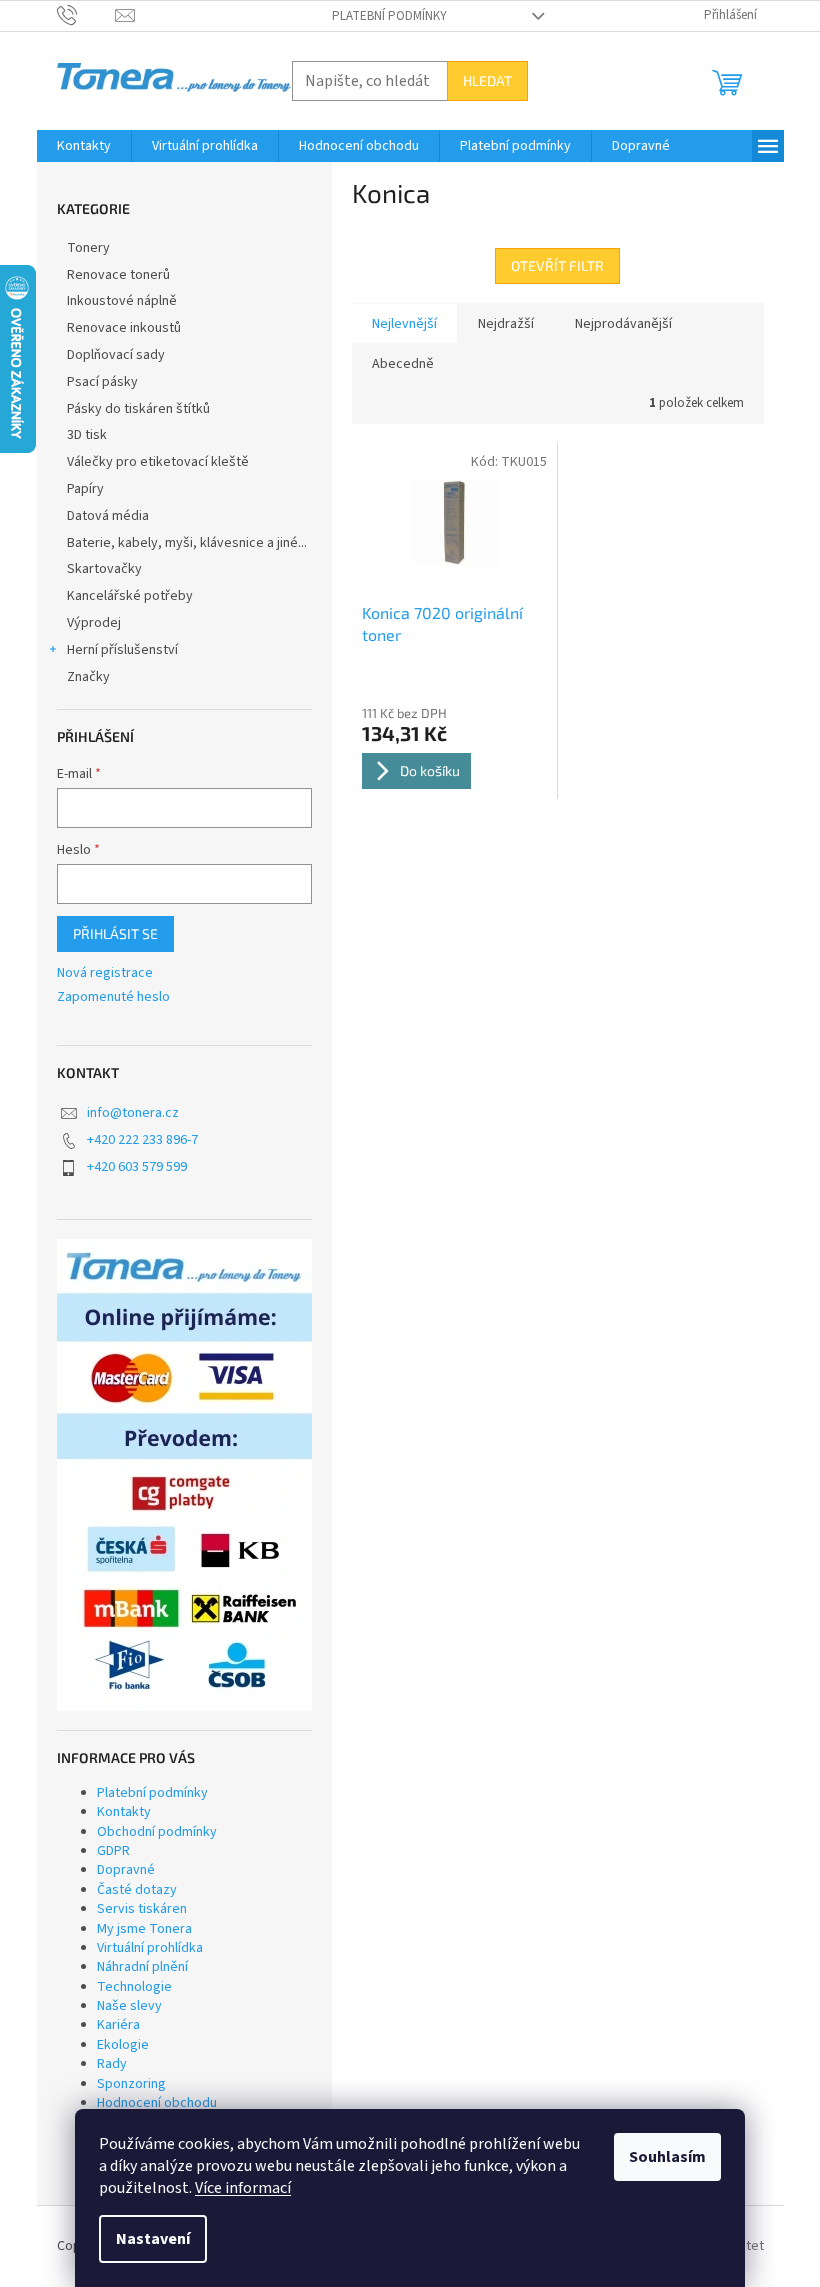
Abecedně (403, 364)
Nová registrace (105, 973)
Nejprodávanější (623, 324)
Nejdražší (506, 324)
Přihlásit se (115, 933)
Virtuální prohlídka (150, 1948)
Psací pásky (102, 382)
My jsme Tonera (144, 1929)
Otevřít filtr (557, 265)
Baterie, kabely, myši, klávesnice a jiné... (187, 543)
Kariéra (118, 2025)
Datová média (108, 516)
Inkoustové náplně (122, 301)
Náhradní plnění (142, 1967)
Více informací (243, 2188)
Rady (112, 2064)
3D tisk (87, 435)
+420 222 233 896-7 (142, 1140)
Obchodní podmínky (157, 1832)
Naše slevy (129, 2006)
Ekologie (123, 2045)
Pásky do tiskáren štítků (138, 409)
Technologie (134, 1987)
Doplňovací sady (116, 355)
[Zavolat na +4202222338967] (86, 15)
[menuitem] (84, 146)
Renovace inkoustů (124, 328)
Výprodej (94, 623)
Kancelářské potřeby (130, 596)
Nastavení (153, 2239)
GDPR (113, 1851)
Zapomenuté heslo (113, 997)
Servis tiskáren (142, 1909)
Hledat (487, 80)
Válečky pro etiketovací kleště (158, 462)
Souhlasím (667, 2157)
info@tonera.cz (133, 1113)
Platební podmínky (389, 16)
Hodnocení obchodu (157, 2103)
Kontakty (124, 1812)
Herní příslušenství (122, 650)
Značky (88, 677)
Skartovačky (104, 569)
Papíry (85, 489)
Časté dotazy (137, 1890)
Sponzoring (131, 2084)
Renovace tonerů (118, 275)
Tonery (88, 248)
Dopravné (126, 1870)
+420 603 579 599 (137, 1167)
